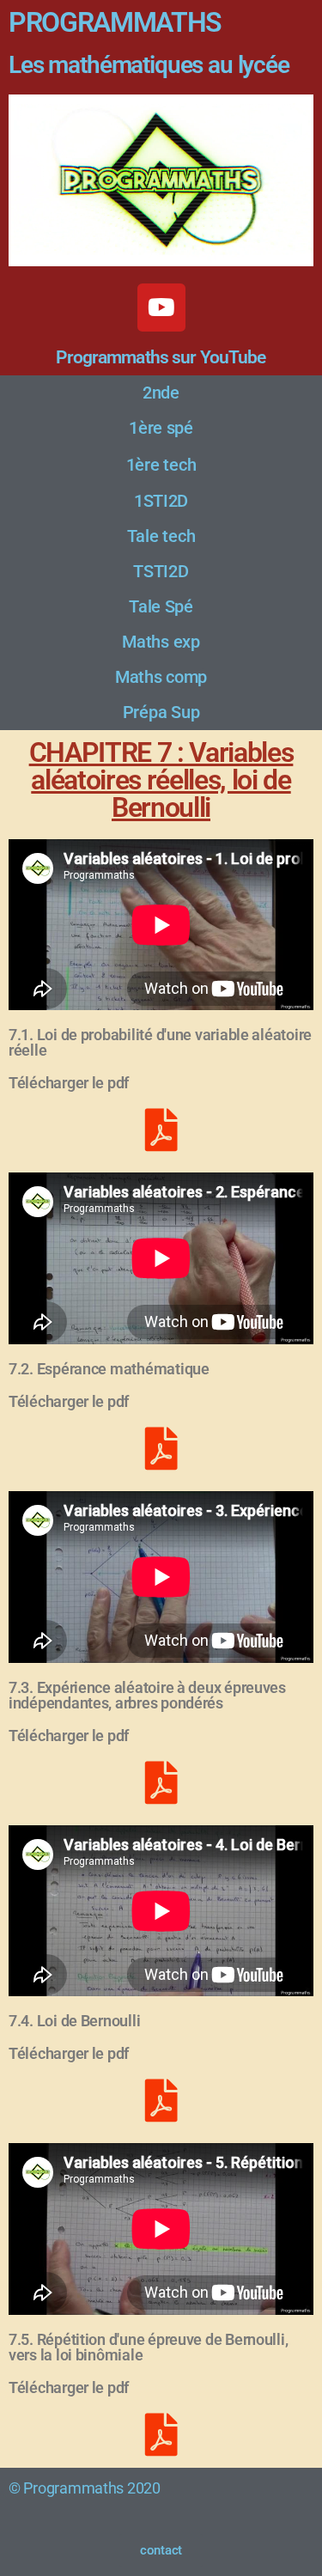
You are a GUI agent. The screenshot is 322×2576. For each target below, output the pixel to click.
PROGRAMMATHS (115, 22)
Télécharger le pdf (69, 1083)
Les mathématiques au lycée (149, 65)
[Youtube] (161, 308)
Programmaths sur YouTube (161, 357)
